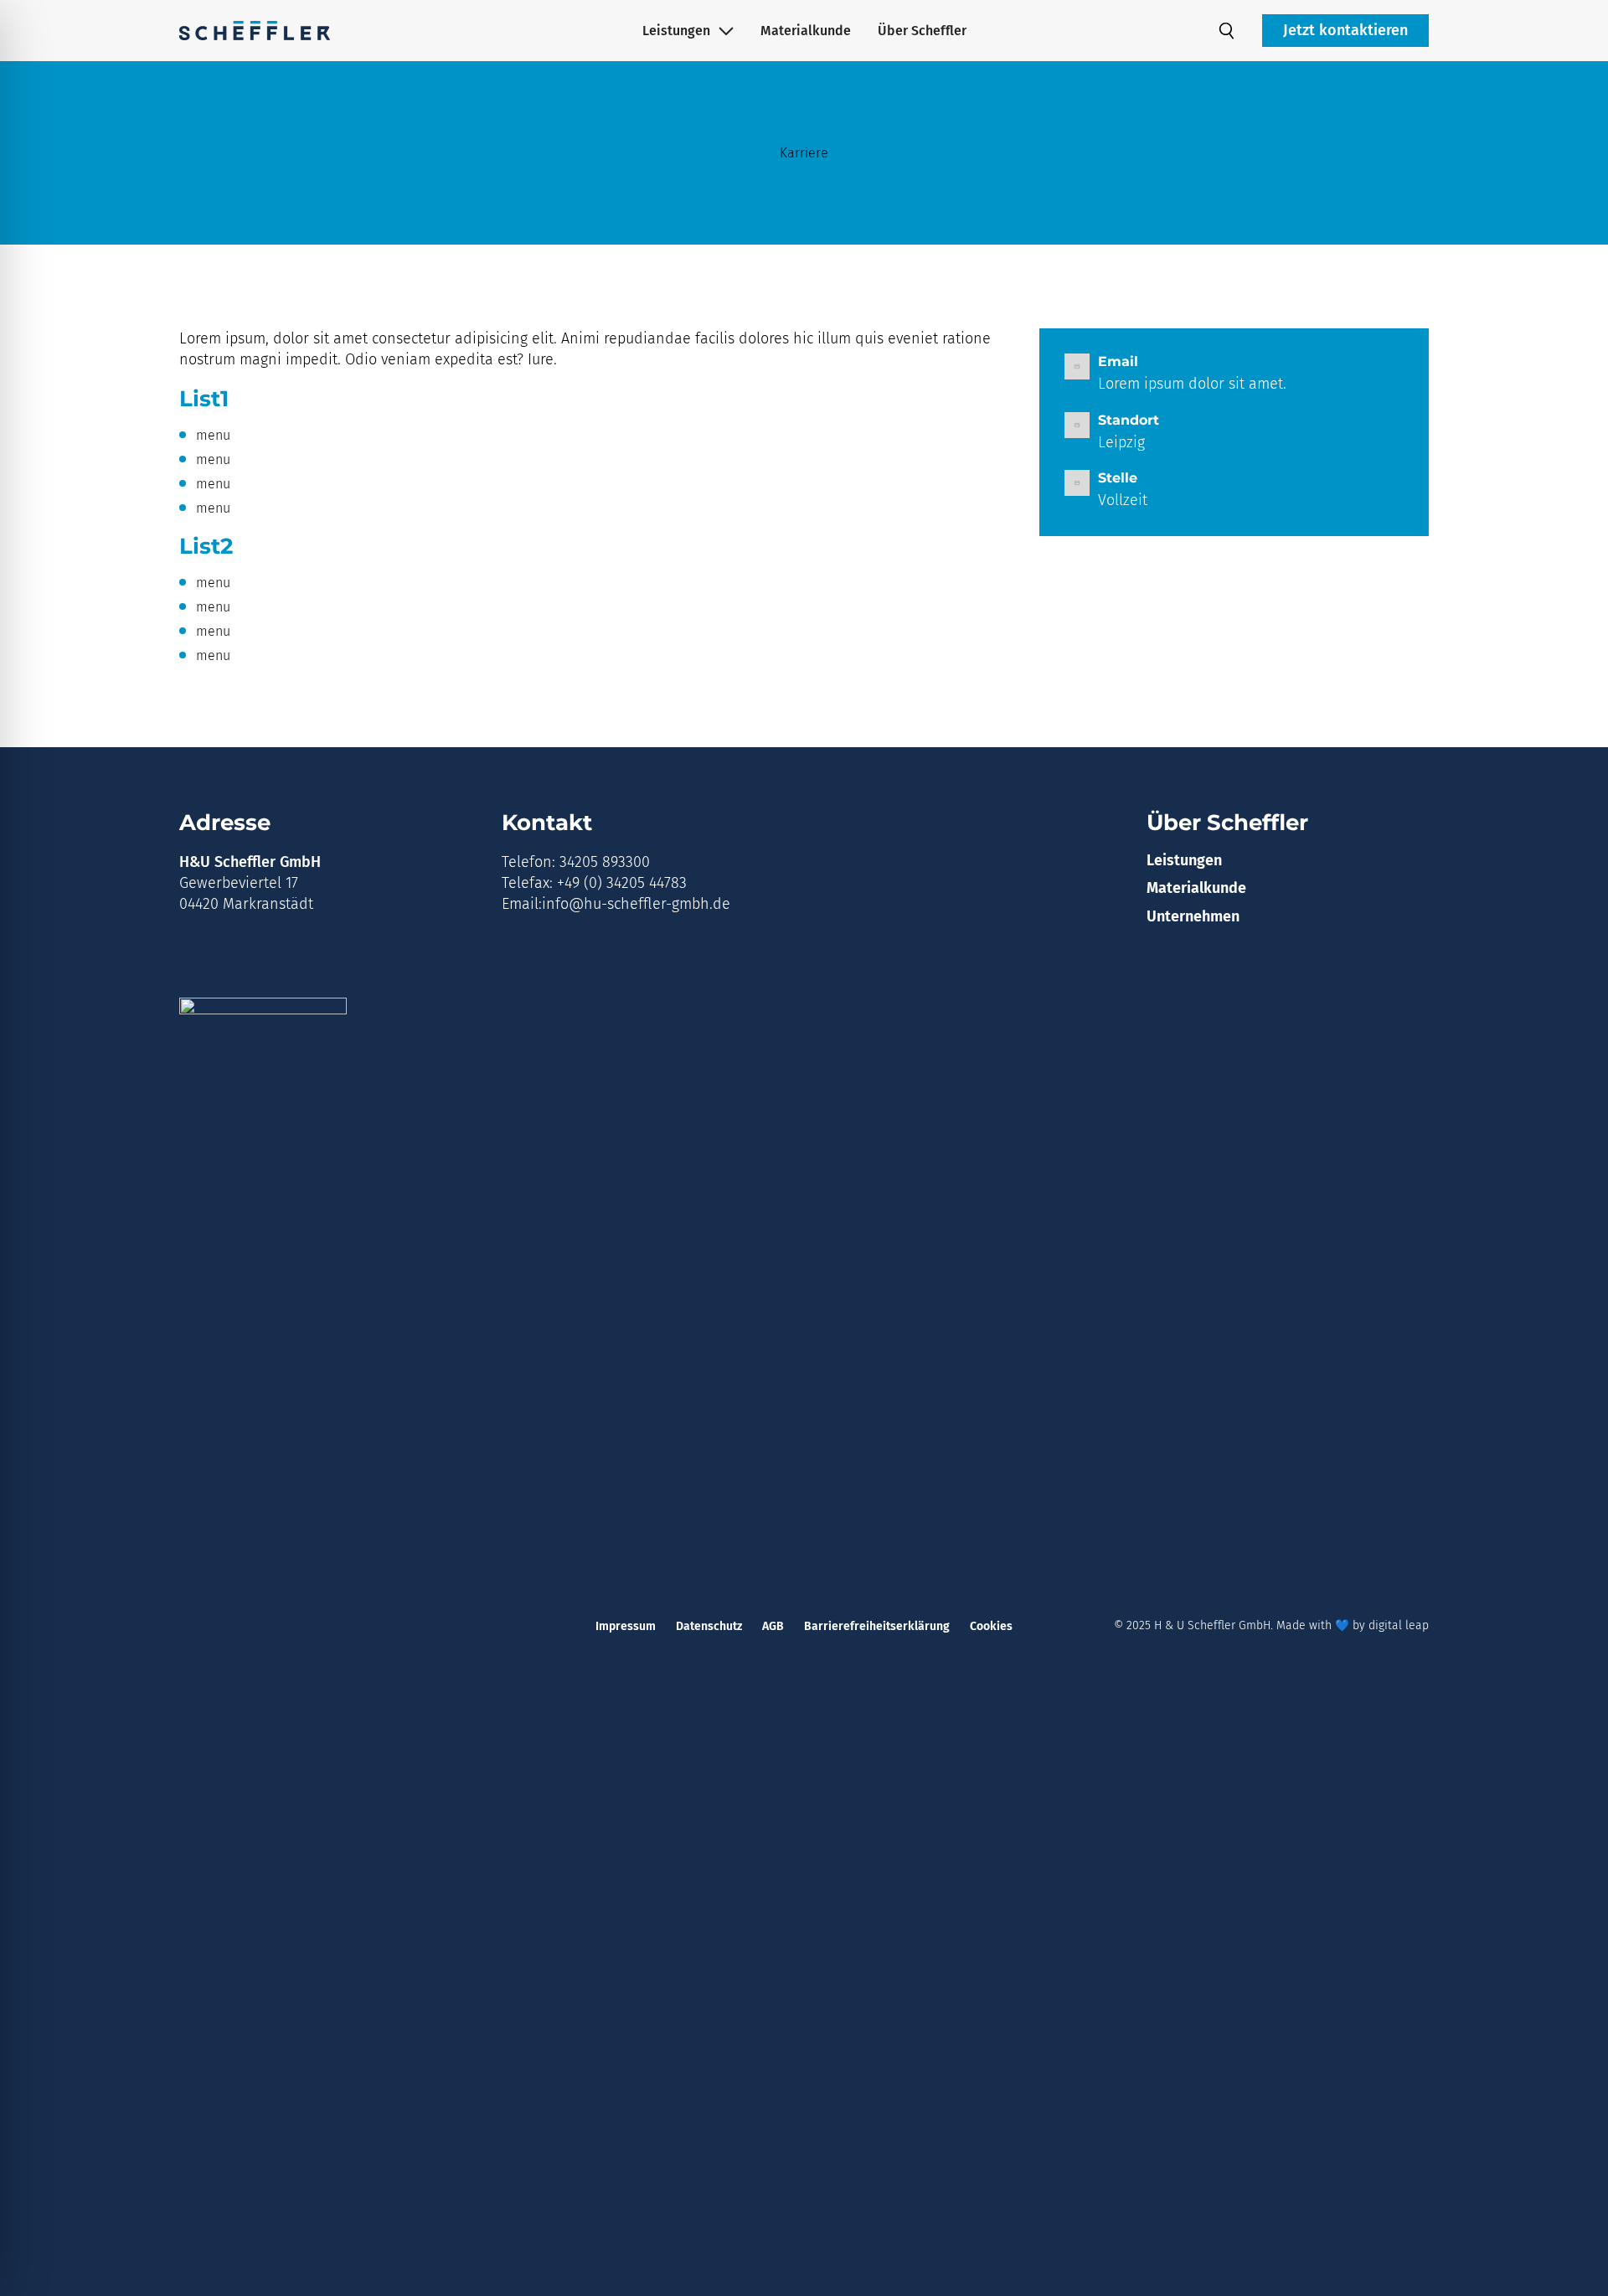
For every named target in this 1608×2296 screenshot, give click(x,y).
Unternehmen (1193, 916)
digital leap (1399, 1625)
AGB (773, 1626)
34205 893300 (605, 862)
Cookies (991, 1626)
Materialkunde (806, 31)
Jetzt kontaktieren (1345, 30)
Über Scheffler (922, 31)
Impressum (626, 1626)
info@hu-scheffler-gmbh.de (636, 904)
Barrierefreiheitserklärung (877, 1626)
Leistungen (676, 31)
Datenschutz (709, 1626)
